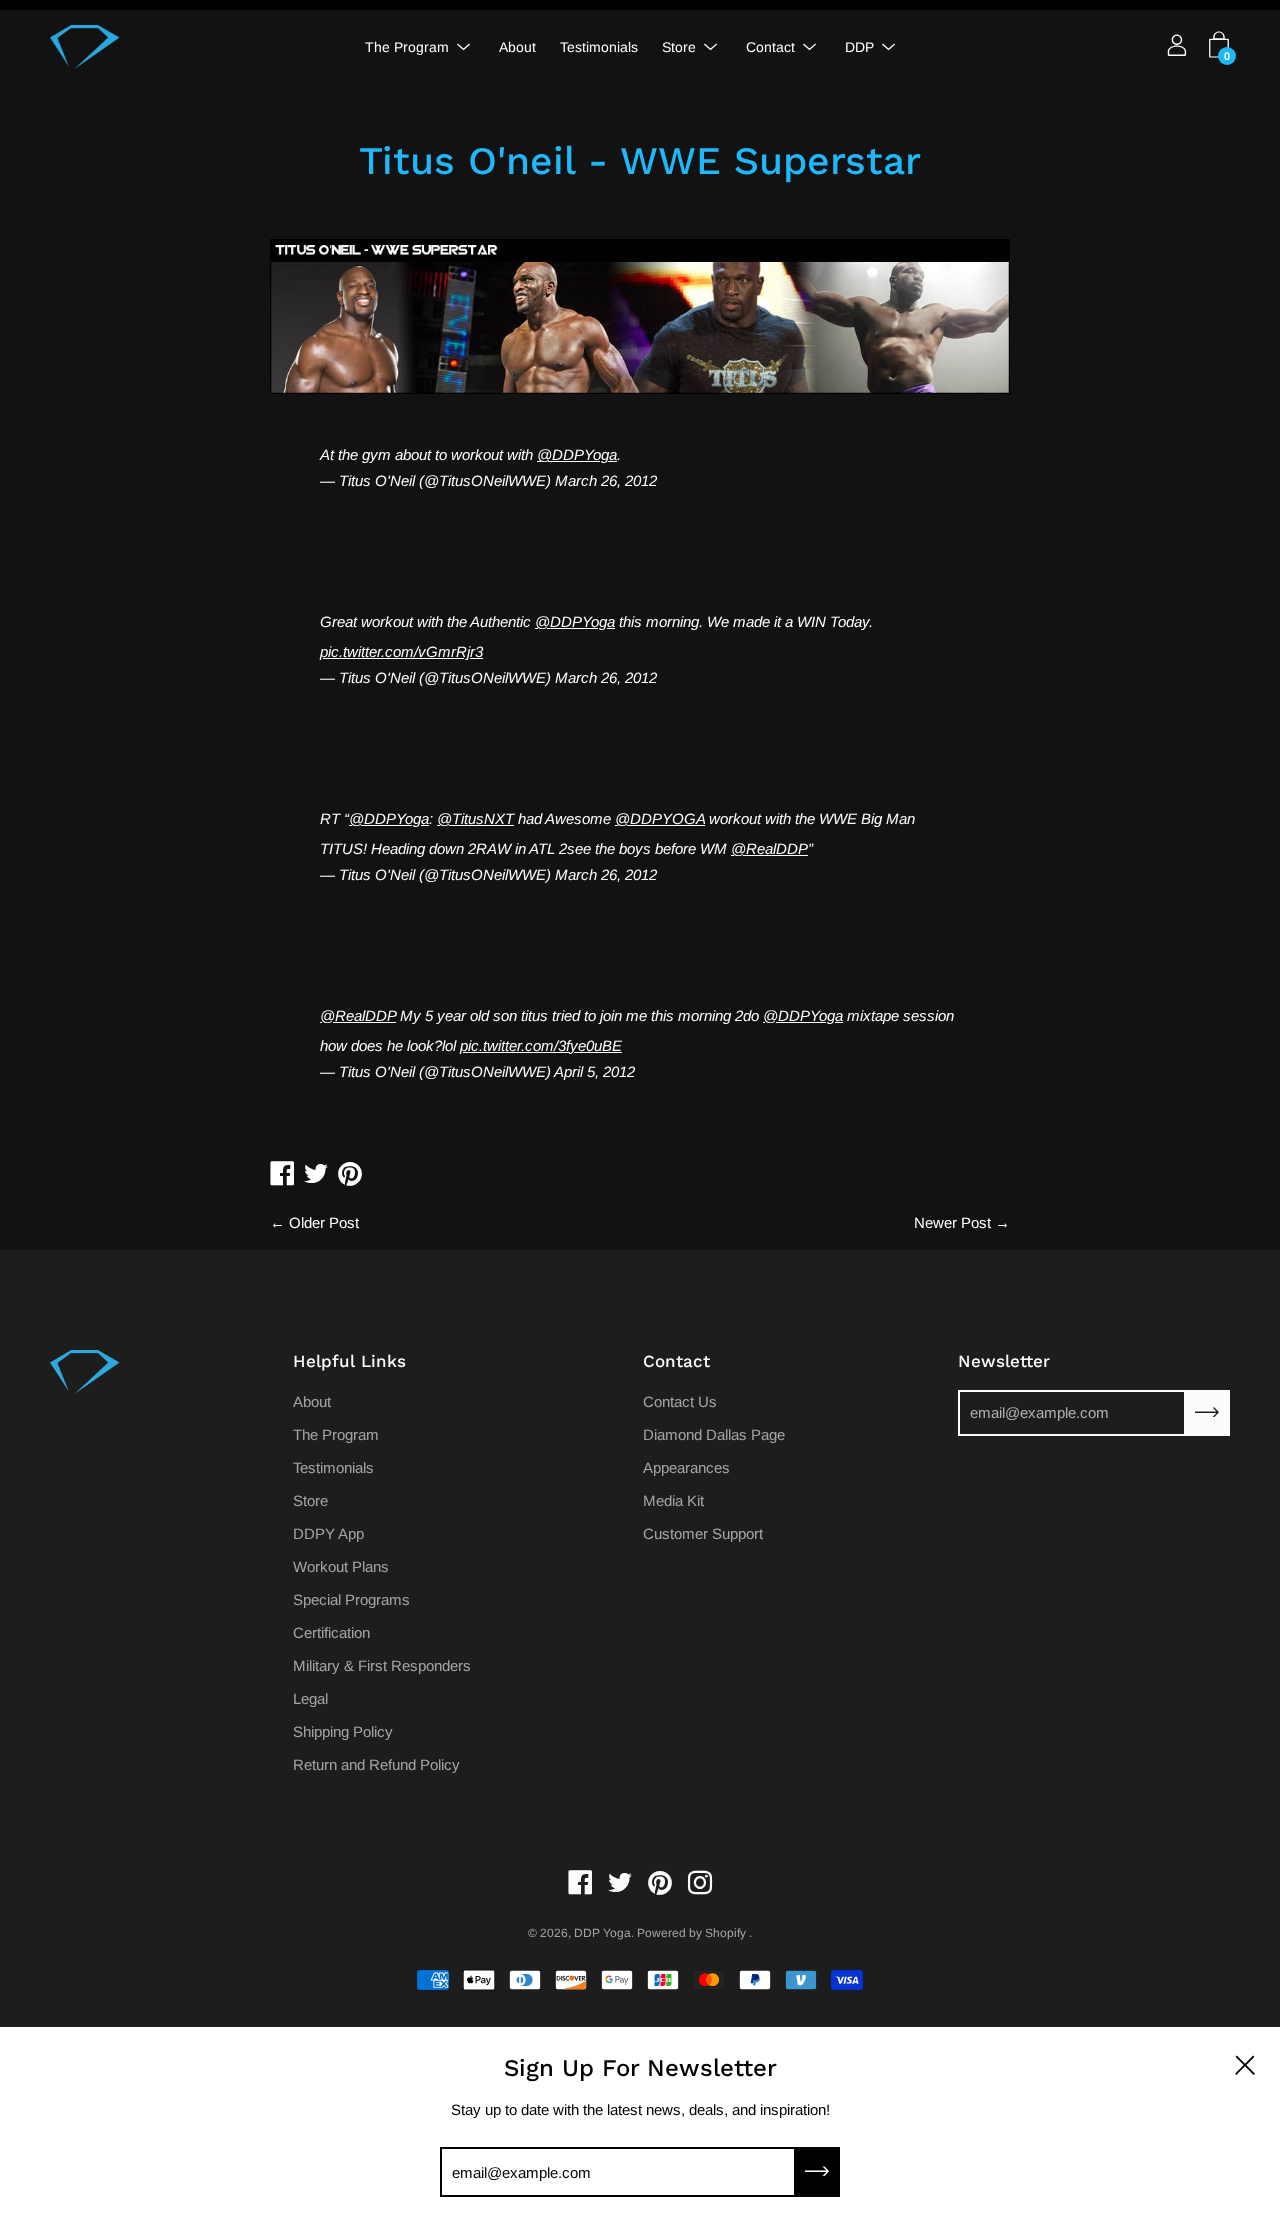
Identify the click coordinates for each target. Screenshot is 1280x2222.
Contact (770, 47)
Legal (310, 1698)
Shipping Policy (343, 1731)
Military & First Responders (382, 1665)
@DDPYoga (577, 454)
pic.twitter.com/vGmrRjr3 (401, 651)
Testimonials (599, 47)
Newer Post (952, 1222)
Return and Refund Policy (376, 1764)
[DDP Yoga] (85, 47)
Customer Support (703, 1533)
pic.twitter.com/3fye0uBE (541, 1045)
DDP (859, 47)
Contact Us (680, 1401)
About (517, 47)
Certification (331, 1632)
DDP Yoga (602, 1933)
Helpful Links (349, 1361)
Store (679, 47)
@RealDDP (769, 848)
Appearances (686, 1467)
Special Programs (351, 1599)
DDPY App (328, 1533)
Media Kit (673, 1500)
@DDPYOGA (660, 818)
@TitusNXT (475, 818)
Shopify (725, 1933)
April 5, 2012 (594, 1071)
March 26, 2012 (606, 480)
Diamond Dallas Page (714, 1434)
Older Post (324, 1222)
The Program (407, 47)
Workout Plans (341, 1566)
